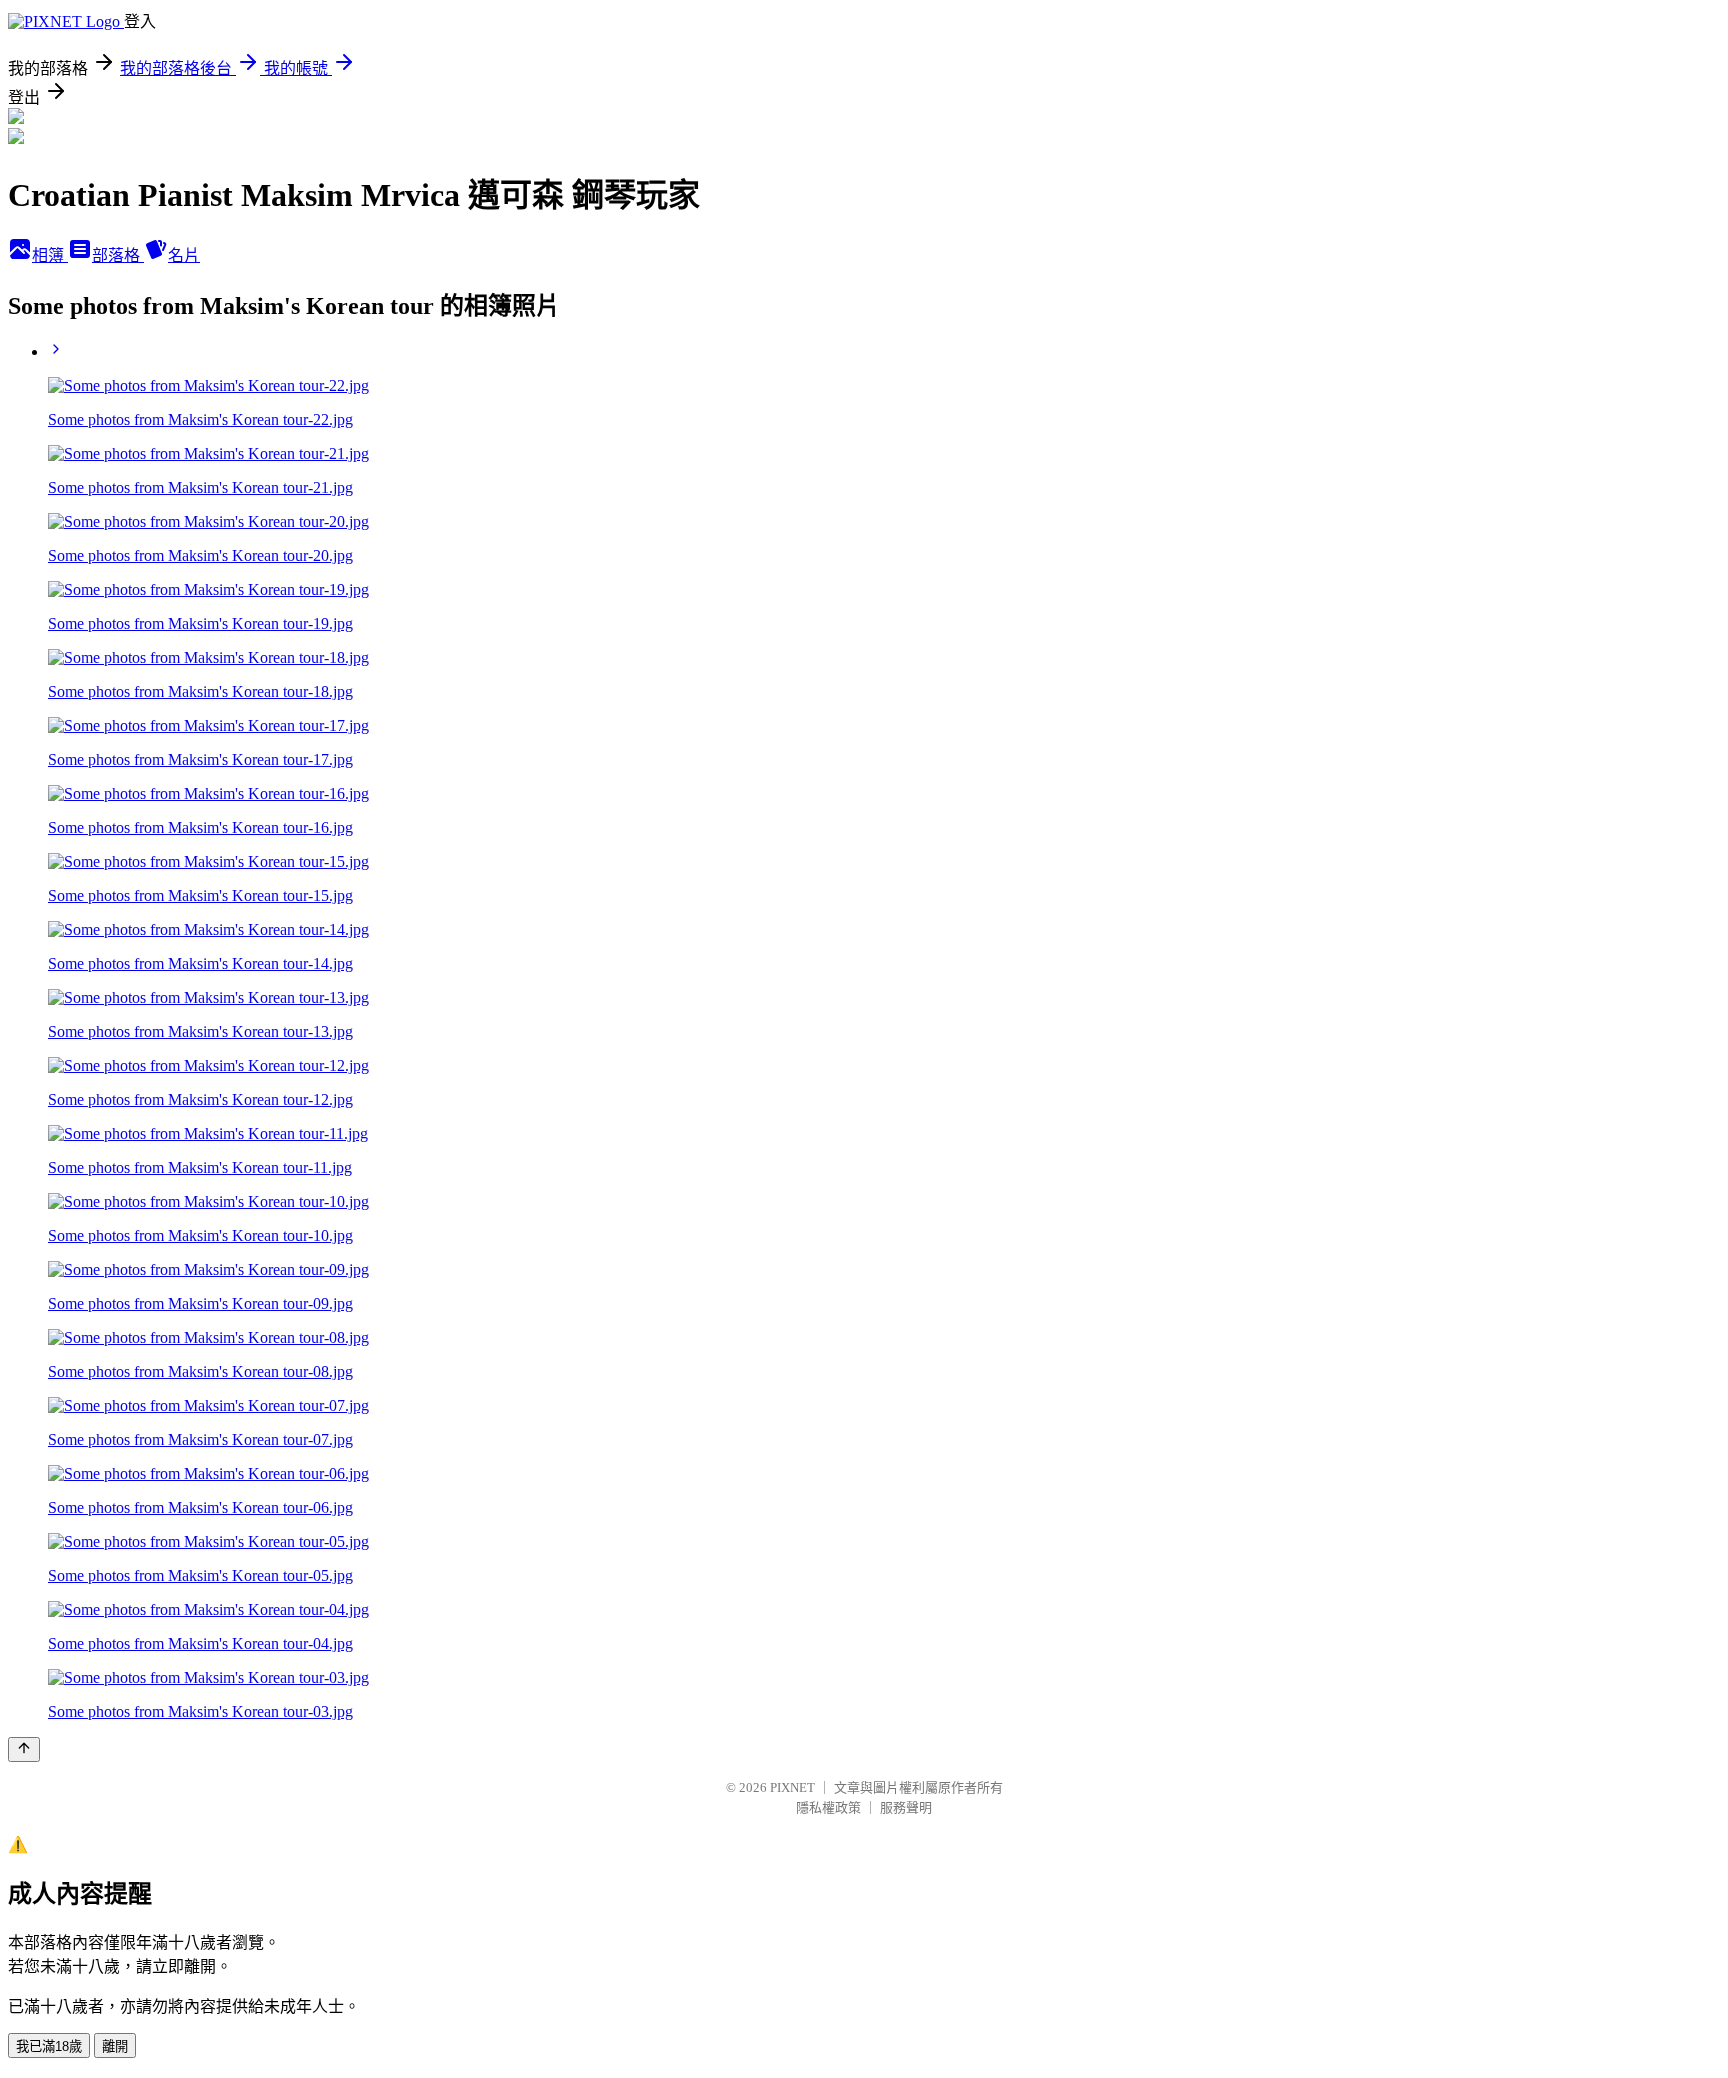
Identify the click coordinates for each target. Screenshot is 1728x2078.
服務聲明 (906, 1807)
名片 (184, 255)
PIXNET (792, 1787)
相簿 (50, 255)
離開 (115, 2046)
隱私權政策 (828, 1807)
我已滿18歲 (49, 2046)
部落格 (118, 255)
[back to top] (24, 1749)
